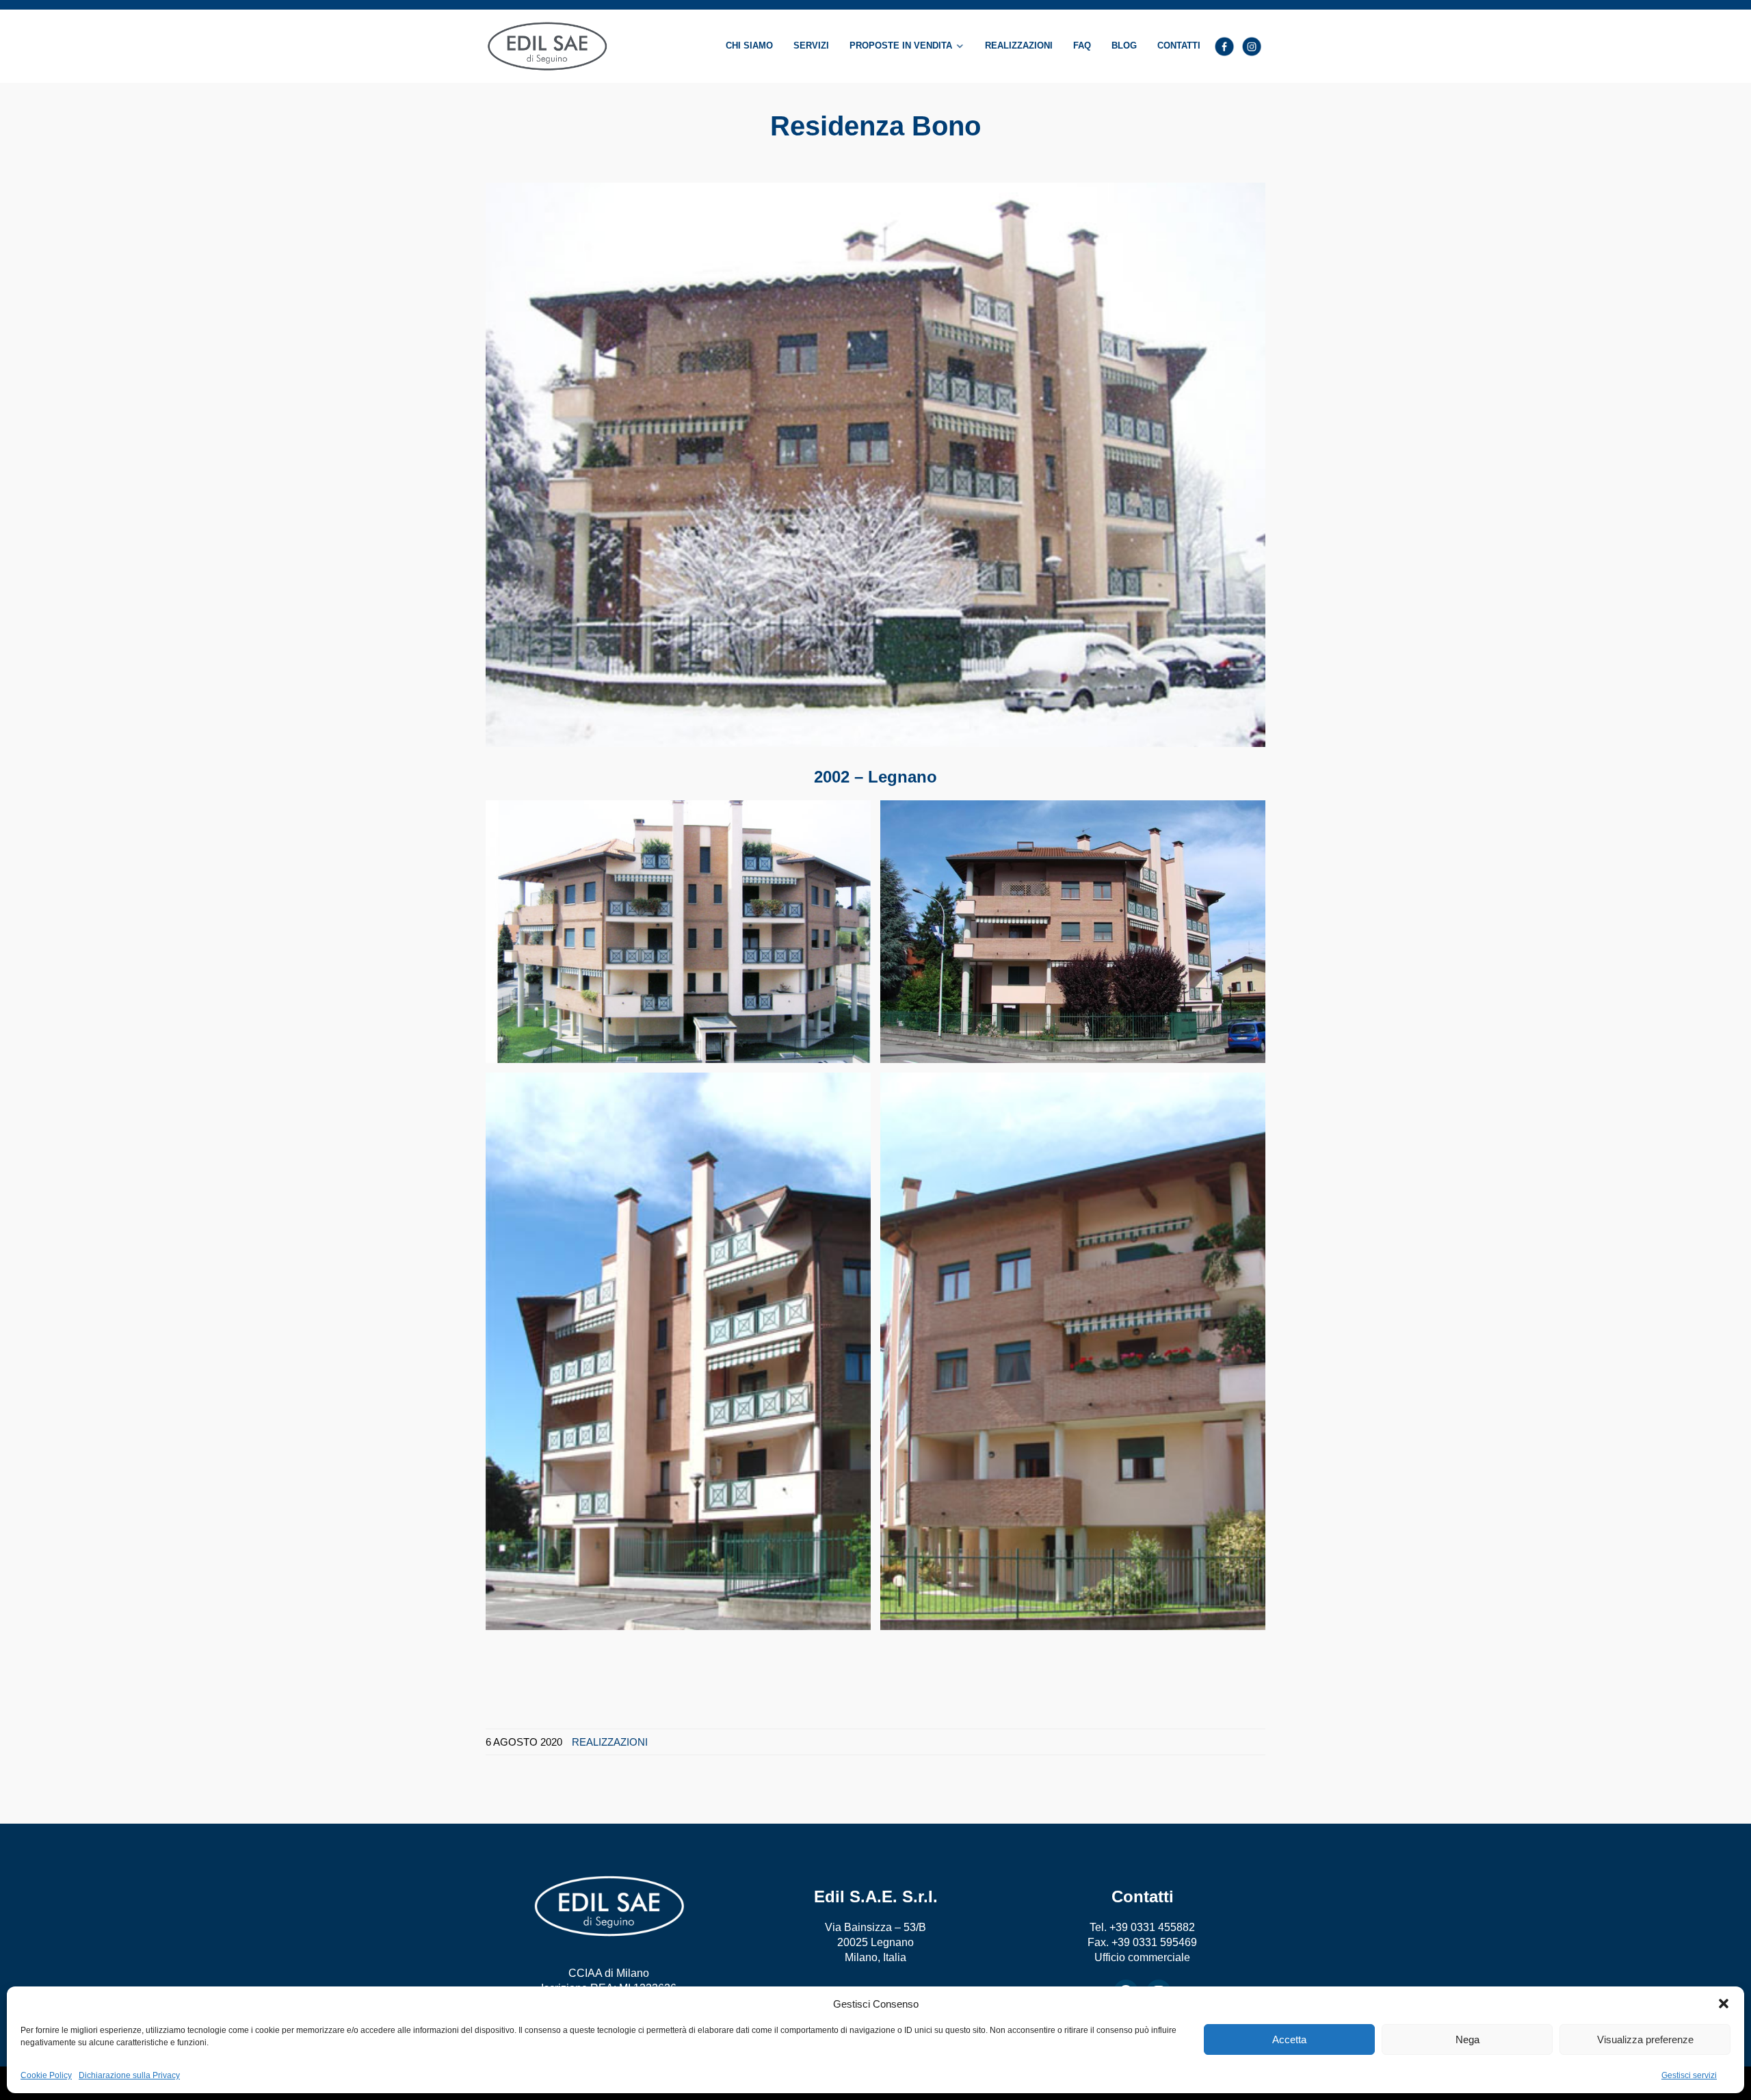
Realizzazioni (1019, 46)
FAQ (1082, 46)
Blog (1124, 46)
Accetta (1289, 2039)
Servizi (811, 46)
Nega (1467, 2039)
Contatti (1179, 46)
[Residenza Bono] (875, 464)
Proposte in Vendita (901, 46)
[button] (1724, 2004)
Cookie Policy (46, 2075)
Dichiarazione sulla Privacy (129, 2075)
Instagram (1252, 47)
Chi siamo (749, 46)
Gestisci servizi (1689, 2075)
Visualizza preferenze (1645, 2039)
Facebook (1224, 47)
